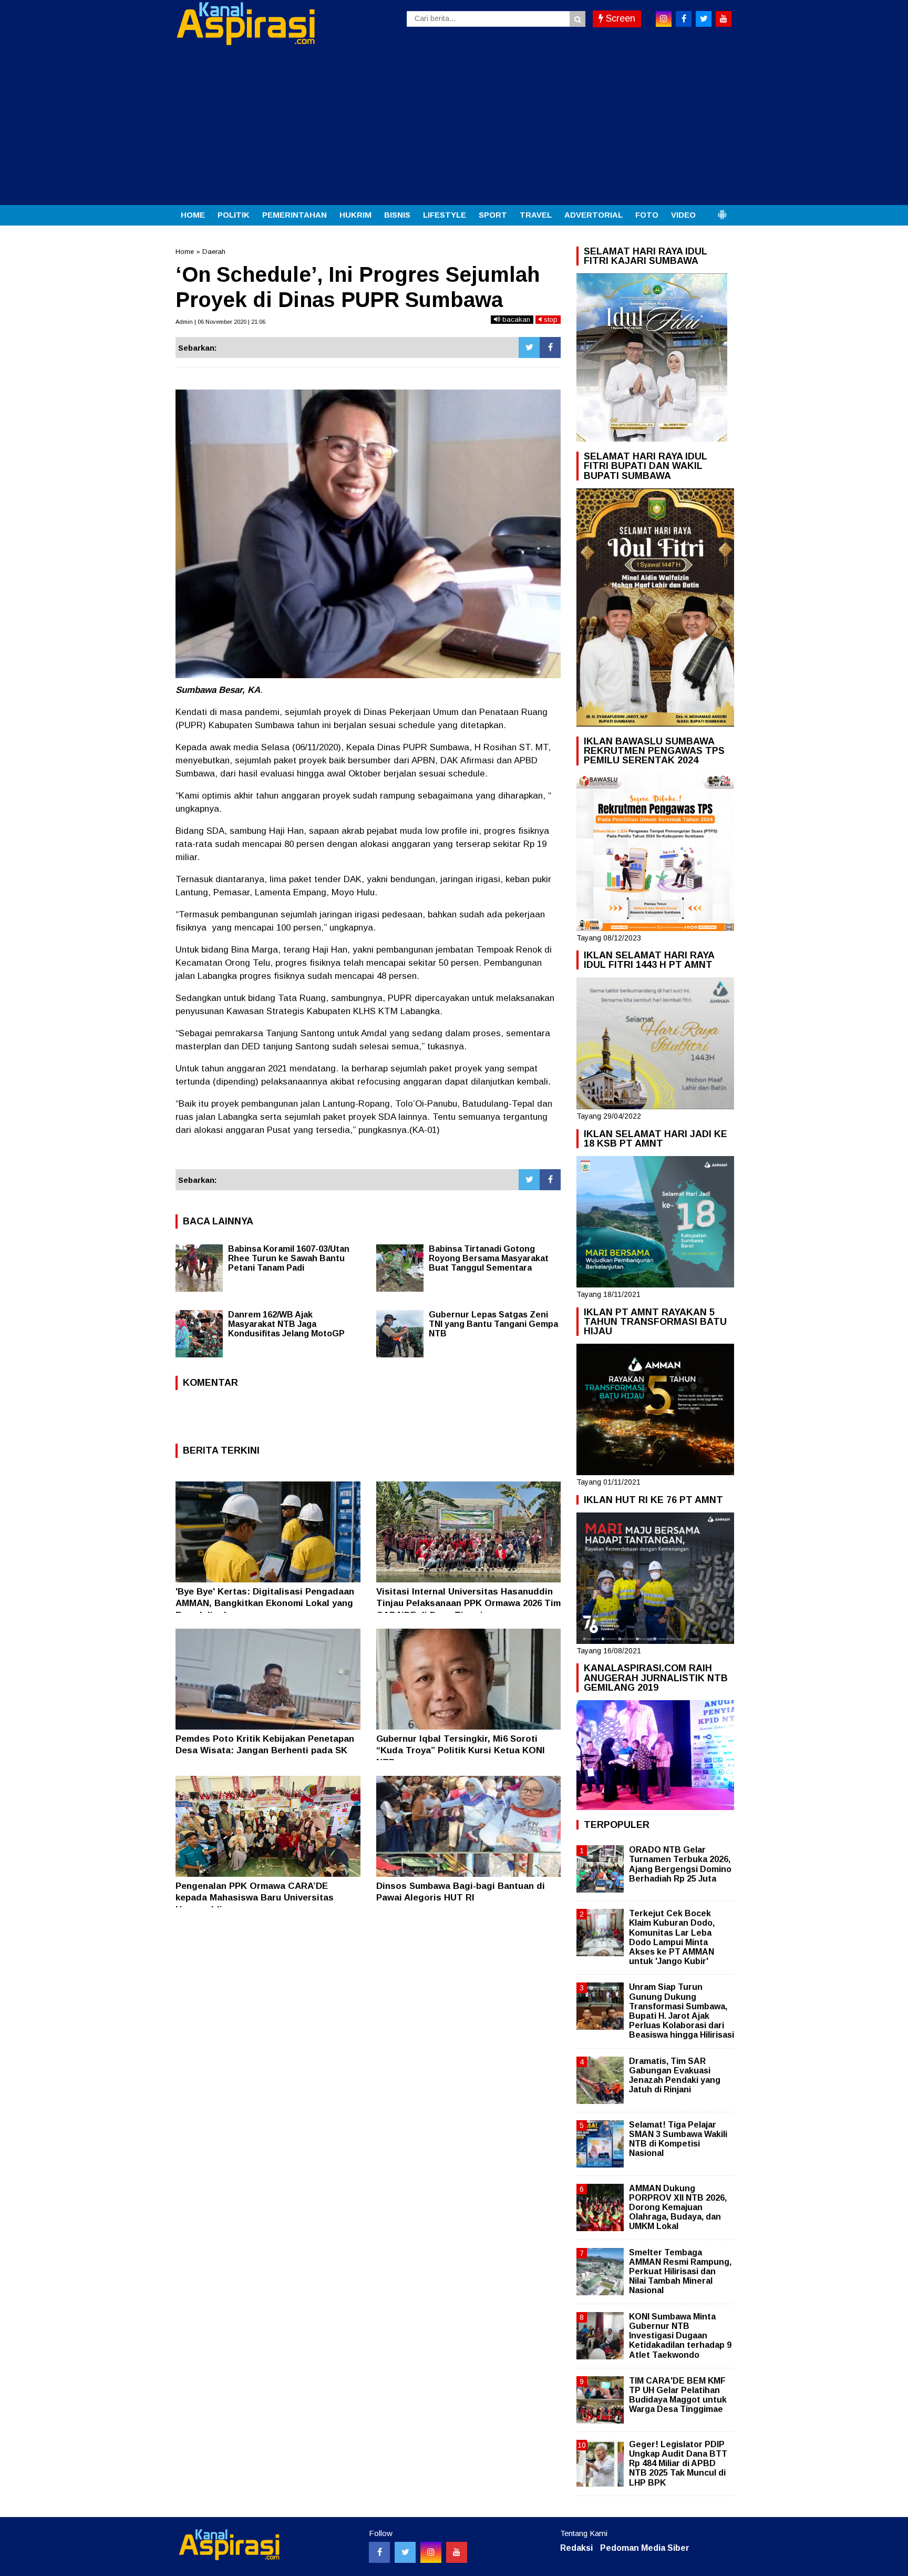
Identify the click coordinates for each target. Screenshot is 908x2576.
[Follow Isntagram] (431, 2552)
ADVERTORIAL (594, 215)
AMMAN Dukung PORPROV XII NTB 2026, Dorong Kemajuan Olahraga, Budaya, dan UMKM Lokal (678, 2207)
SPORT (493, 215)
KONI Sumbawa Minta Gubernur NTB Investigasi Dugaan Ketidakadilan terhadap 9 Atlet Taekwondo (680, 2336)
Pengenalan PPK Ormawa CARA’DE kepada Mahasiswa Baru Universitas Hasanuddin (255, 1898)
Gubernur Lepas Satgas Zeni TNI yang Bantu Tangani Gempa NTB (493, 1324)
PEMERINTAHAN (295, 215)
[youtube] (724, 19)
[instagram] (664, 19)
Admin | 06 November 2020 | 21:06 (220, 322)
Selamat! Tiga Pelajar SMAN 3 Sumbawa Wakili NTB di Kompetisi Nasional (678, 2139)
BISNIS (397, 215)
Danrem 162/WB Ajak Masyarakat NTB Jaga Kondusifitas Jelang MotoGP (286, 1324)
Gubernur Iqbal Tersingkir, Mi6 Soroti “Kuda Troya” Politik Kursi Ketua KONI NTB (461, 1750)
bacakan (515, 319)
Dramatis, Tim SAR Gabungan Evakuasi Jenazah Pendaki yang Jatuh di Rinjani (675, 2076)
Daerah (214, 252)
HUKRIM (355, 215)
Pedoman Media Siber (645, 2548)
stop (550, 319)
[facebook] (684, 19)
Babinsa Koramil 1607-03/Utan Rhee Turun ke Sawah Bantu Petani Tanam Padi (289, 1258)
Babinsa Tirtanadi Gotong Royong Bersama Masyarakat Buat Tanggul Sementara (489, 1258)
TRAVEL (536, 215)
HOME (193, 215)
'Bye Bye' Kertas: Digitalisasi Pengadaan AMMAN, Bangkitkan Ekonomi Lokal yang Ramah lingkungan (265, 1603)
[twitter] (704, 19)
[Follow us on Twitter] (405, 2552)
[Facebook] (550, 347)
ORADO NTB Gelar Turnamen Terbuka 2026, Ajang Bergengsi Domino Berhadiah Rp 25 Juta (680, 1864)
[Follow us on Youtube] (457, 2552)
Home (185, 252)
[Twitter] (529, 347)
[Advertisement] (454, 126)
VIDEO (683, 215)
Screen (619, 18)
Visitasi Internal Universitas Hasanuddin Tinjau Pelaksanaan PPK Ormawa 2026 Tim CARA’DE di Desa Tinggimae (468, 1603)
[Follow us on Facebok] (379, 2552)
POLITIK (234, 215)
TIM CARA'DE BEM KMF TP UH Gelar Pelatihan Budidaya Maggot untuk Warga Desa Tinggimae (678, 2395)
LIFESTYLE (445, 215)
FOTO (647, 215)
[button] (722, 210)
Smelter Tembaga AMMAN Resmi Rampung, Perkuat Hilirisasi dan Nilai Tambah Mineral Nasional (680, 2272)
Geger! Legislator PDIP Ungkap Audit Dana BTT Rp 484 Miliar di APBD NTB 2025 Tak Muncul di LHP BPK (678, 2463)
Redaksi (576, 2548)
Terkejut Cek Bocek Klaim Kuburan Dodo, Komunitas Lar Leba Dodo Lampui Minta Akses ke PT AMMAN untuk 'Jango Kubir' (672, 1937)
